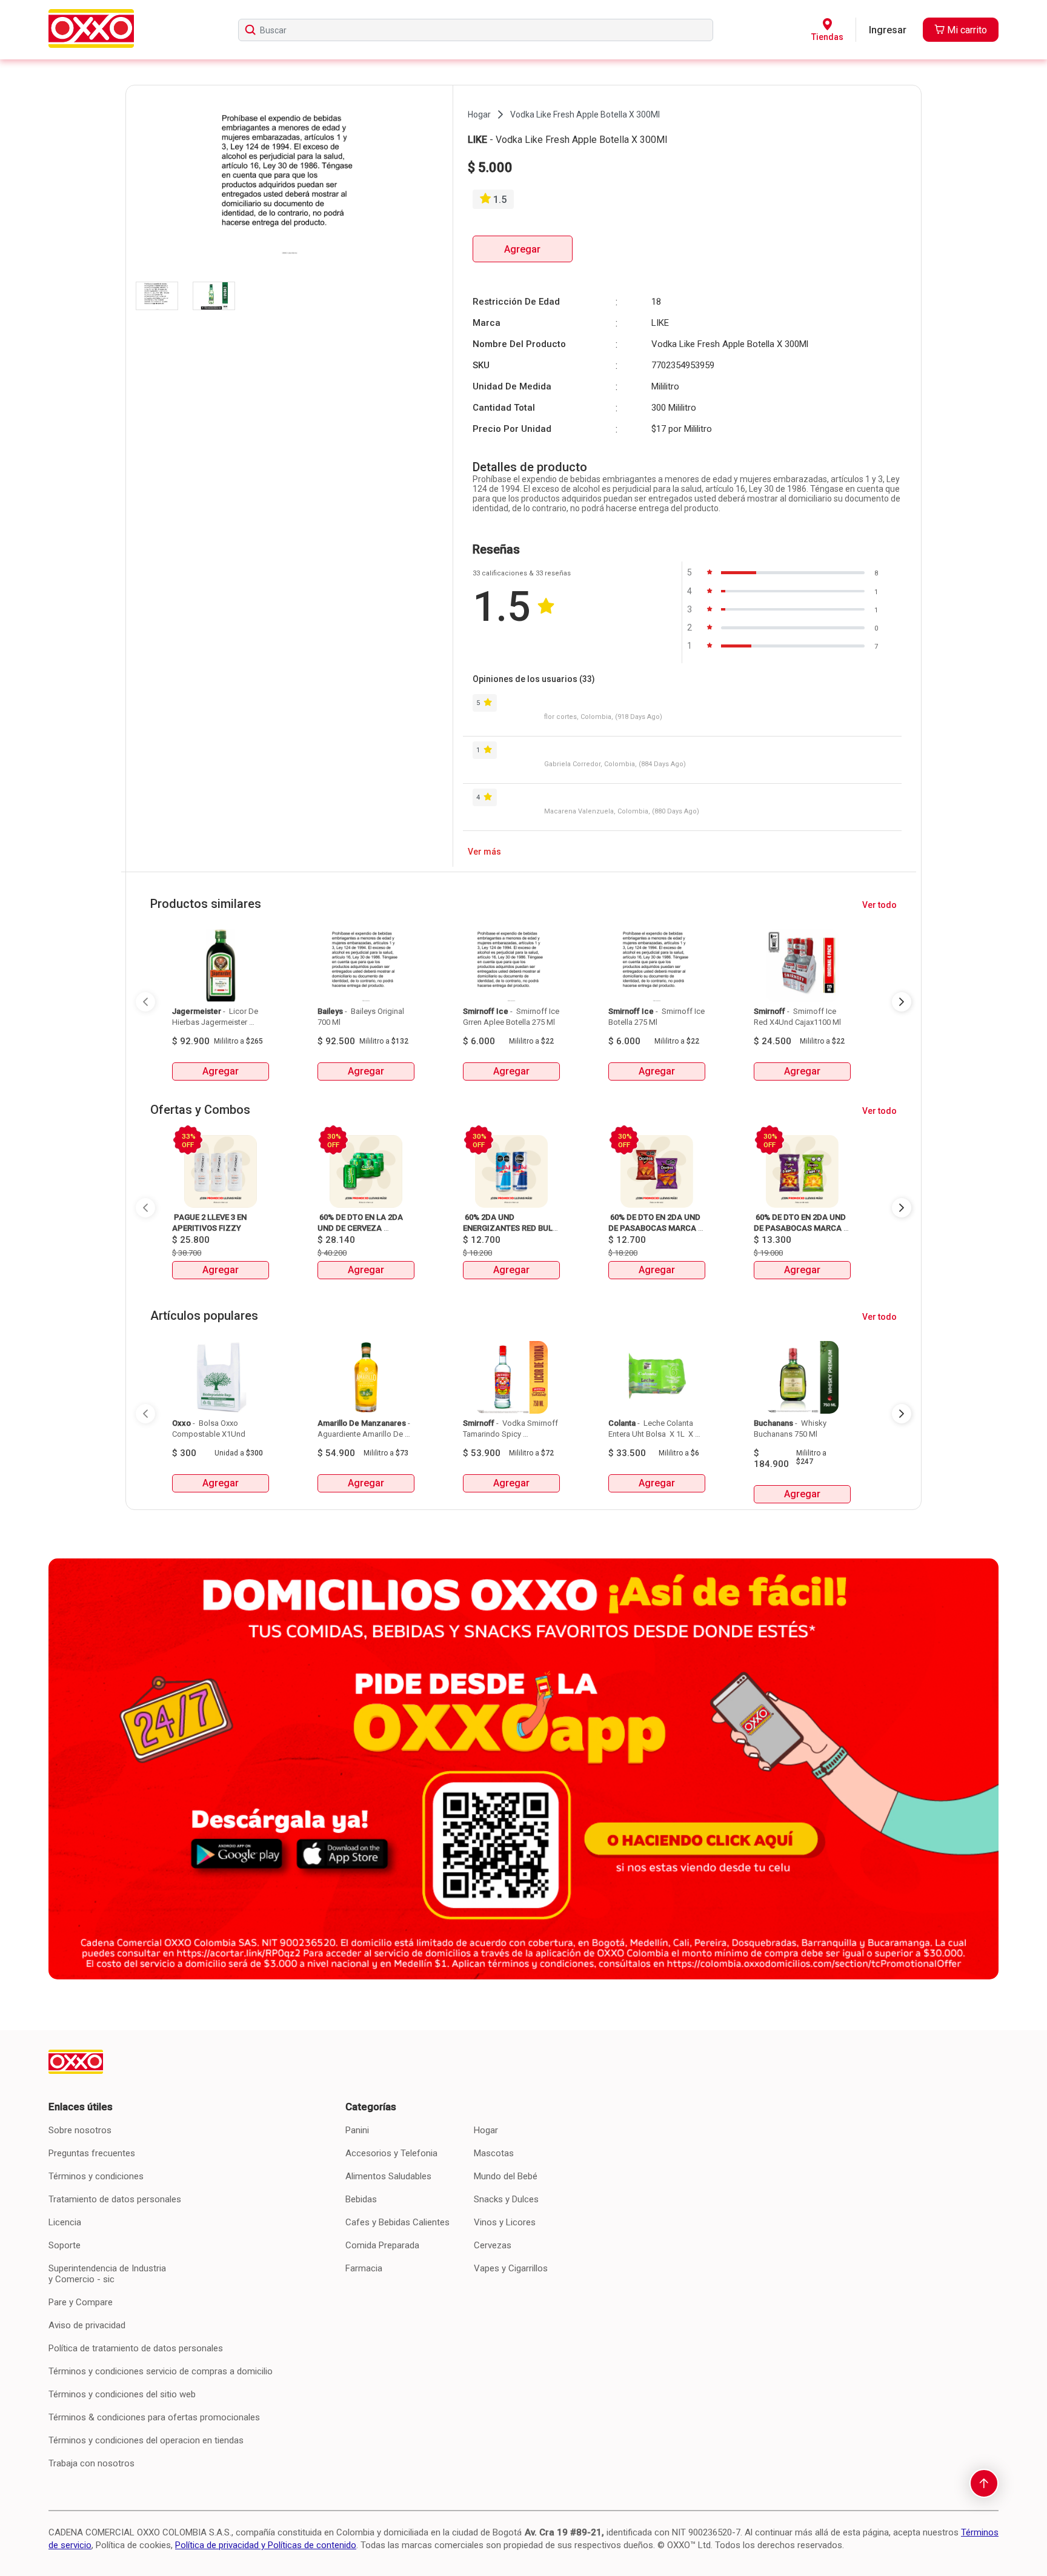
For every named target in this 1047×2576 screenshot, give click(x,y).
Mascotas (494, 2153)
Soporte (65, 2245)
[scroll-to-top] (984, 2483)
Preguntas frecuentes (92, 2153)
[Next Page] (902, 1002)
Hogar (486, 2130)
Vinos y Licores (505, 2222)
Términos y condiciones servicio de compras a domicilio (161, 2371)
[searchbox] (476, 30)
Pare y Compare (81, 2302)
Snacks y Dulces (506, 2199)
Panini (357, 2130)
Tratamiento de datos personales (115, 2199)
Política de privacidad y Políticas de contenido (266, 2545)
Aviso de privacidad (87, 2325)
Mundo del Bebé (506, 2176)
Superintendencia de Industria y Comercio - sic (107, 2274)
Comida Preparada (382, 2245)
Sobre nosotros (80, 2130)
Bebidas (361, 2199)
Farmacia (364, 2268)
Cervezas (493, 2245)
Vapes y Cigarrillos (511, 2268)
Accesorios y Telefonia (391, 2153)
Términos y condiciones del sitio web (122, 2394)
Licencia (65, 2222)
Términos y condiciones (96, 2176)
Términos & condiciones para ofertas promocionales (154, 2417)
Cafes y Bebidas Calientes (397, 2222)
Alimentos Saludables (388, 2176)
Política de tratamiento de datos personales (136, 2348)
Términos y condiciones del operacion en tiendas (146, 2440)
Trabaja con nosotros (91, 2463)
